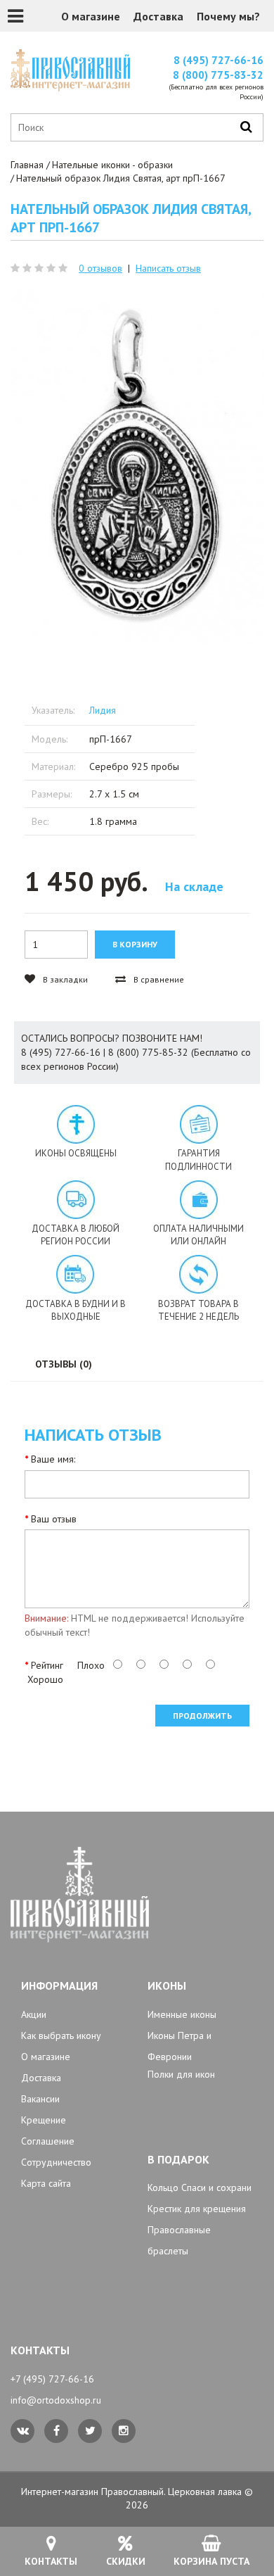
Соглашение (48, 2141)
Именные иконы (182, 2014)
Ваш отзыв (54, 1519)
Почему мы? (228, 16)
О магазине (91, 16)
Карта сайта (46, 2183)
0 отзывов (100, 268)
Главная (27, 165)
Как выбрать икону (61, 2035)
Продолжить (202, 1716)
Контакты (51, 2561)
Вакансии (40, 2099)
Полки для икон (181, 2074)
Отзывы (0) (64, 1364)
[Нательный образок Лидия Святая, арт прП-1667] (137, 467)
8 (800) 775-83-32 (218, 75)
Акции (34, 2014)
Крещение (44, 2120)
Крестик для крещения (197, 2209)
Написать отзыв (168, 268)
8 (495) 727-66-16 (218, 60)
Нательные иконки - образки (112, 165)
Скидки (126, 2561)
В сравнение (158, 979)
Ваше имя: (53, 1459)
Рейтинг (47, 1665)
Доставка (158, 16)
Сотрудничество (56, 2162)
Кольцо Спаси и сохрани (200, 2187)
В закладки (64, 979)
